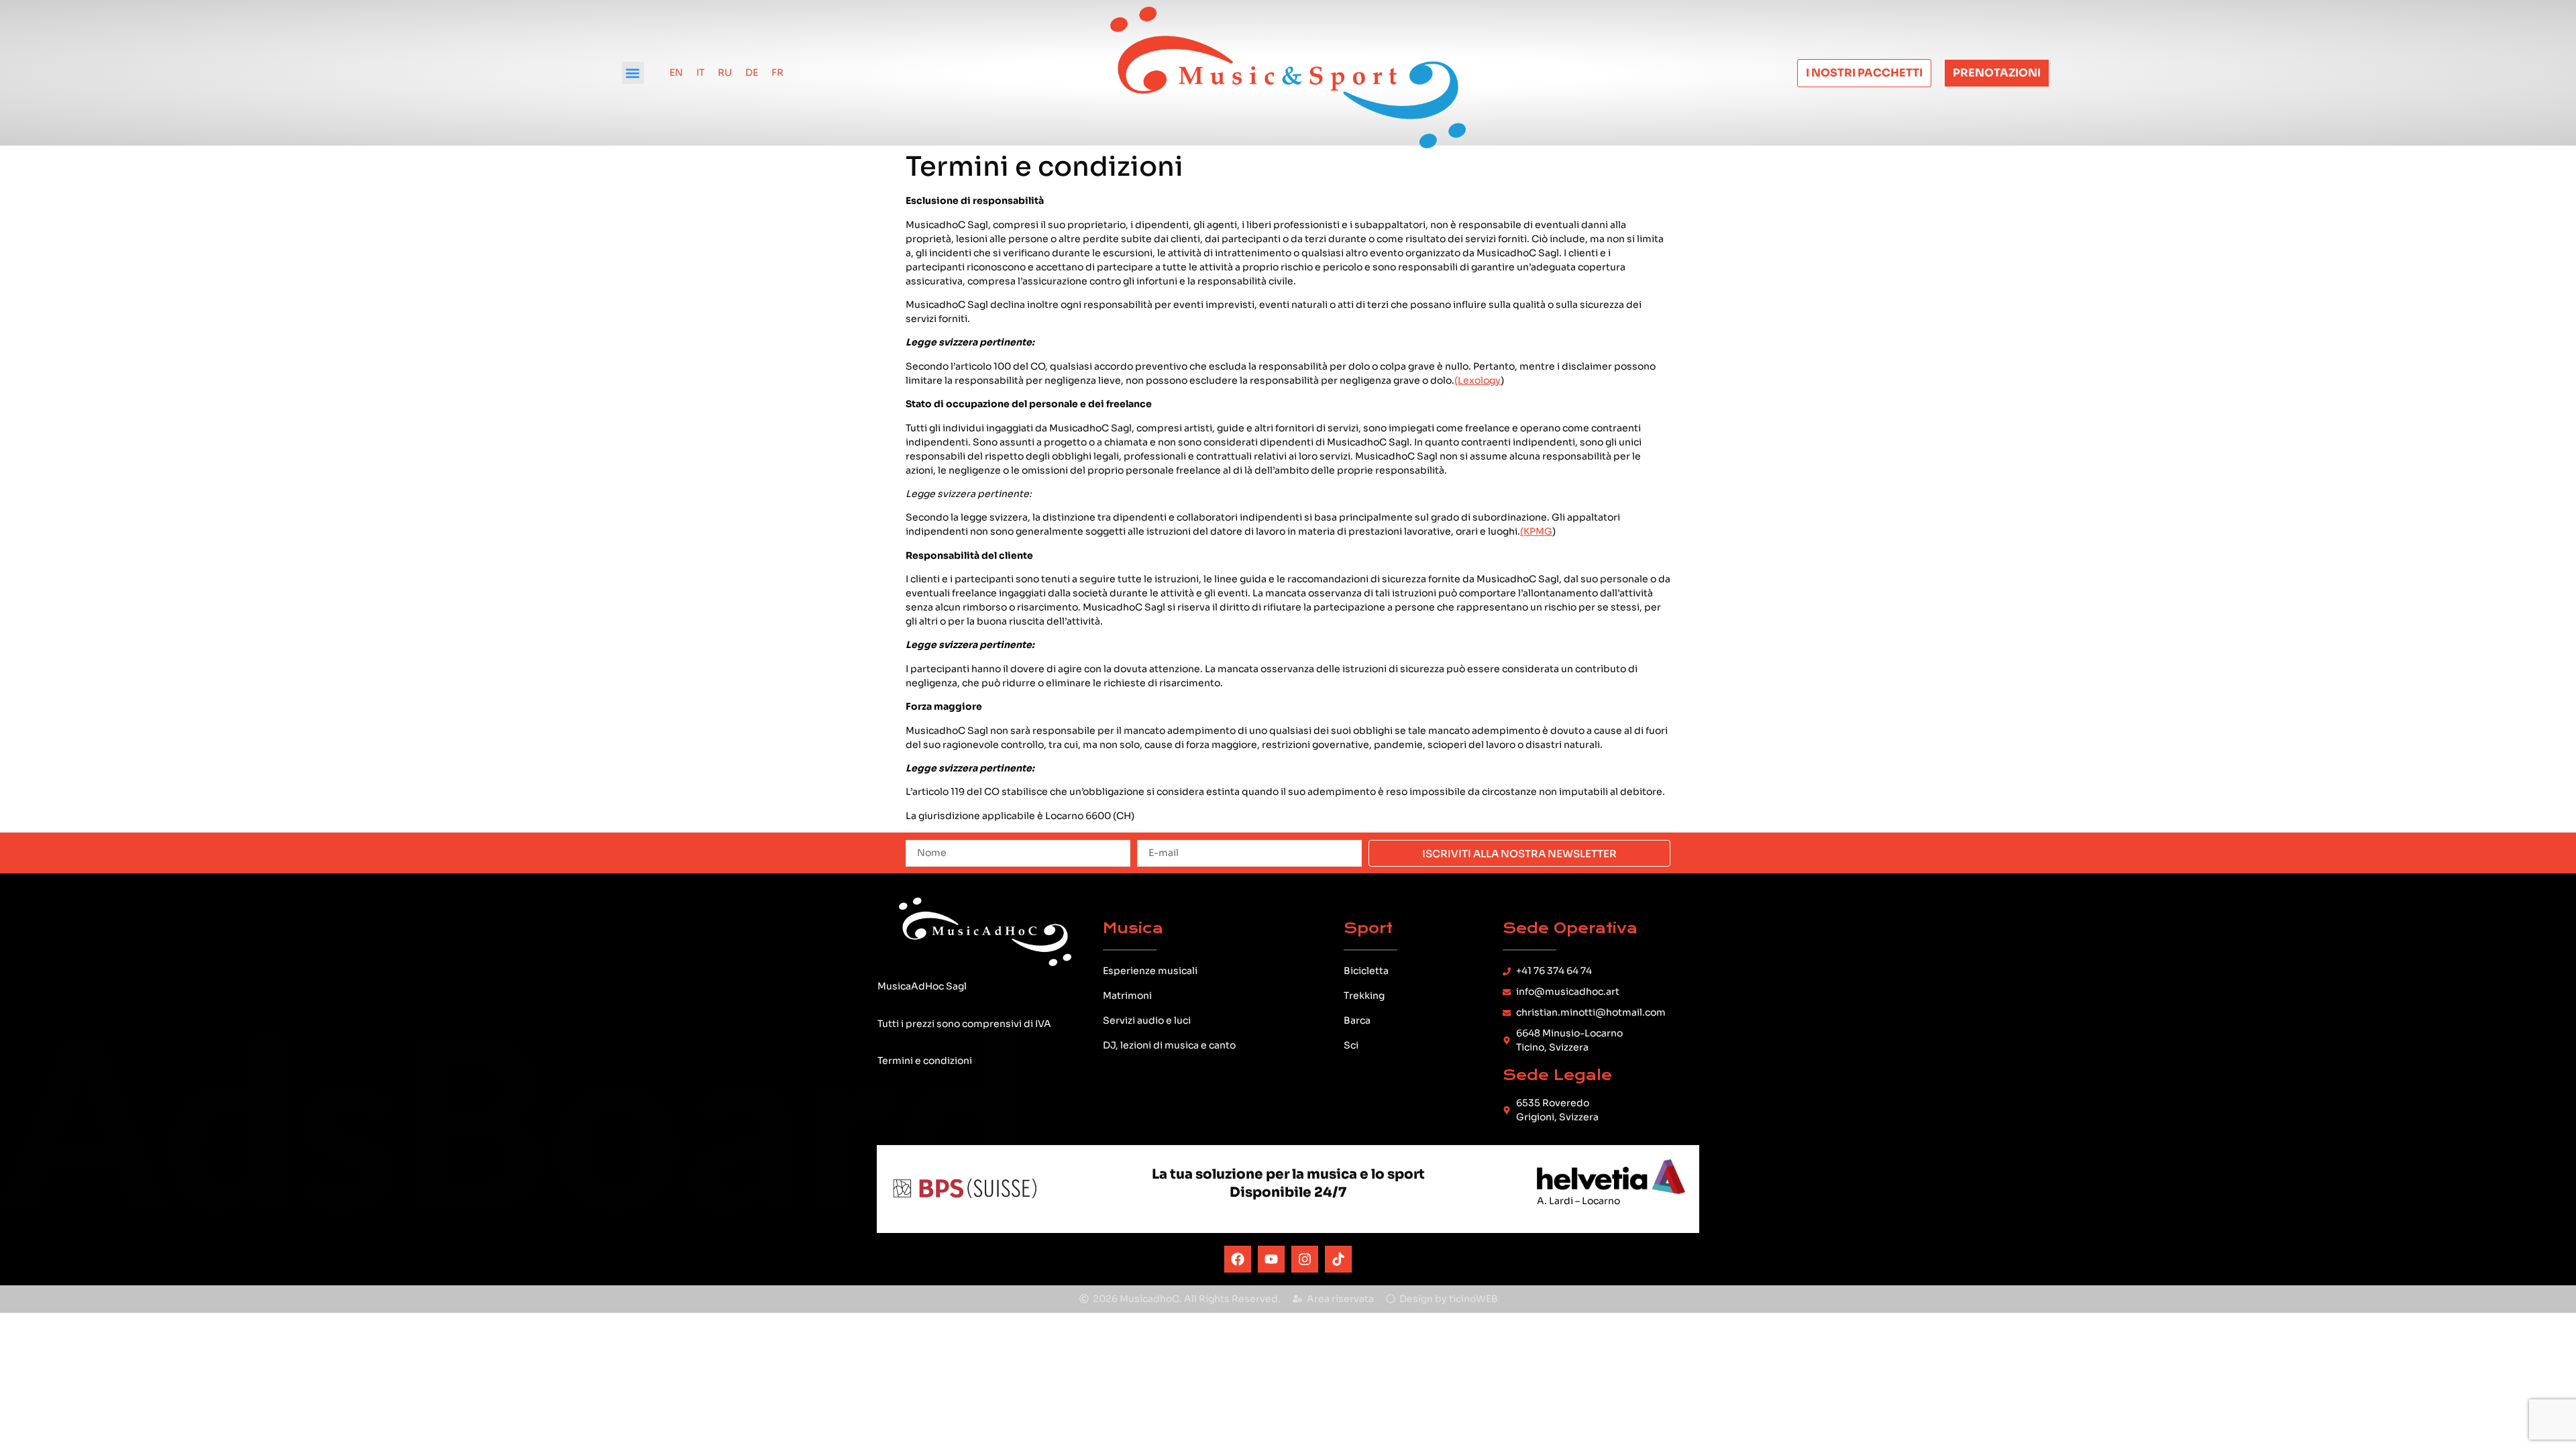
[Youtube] (1271, 1259)
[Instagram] (1305, 1259)
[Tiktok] (1338, 1259)
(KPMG (1536, 531)
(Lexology (1478, 380)
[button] (633, 73)
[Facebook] (1238, 1259)
